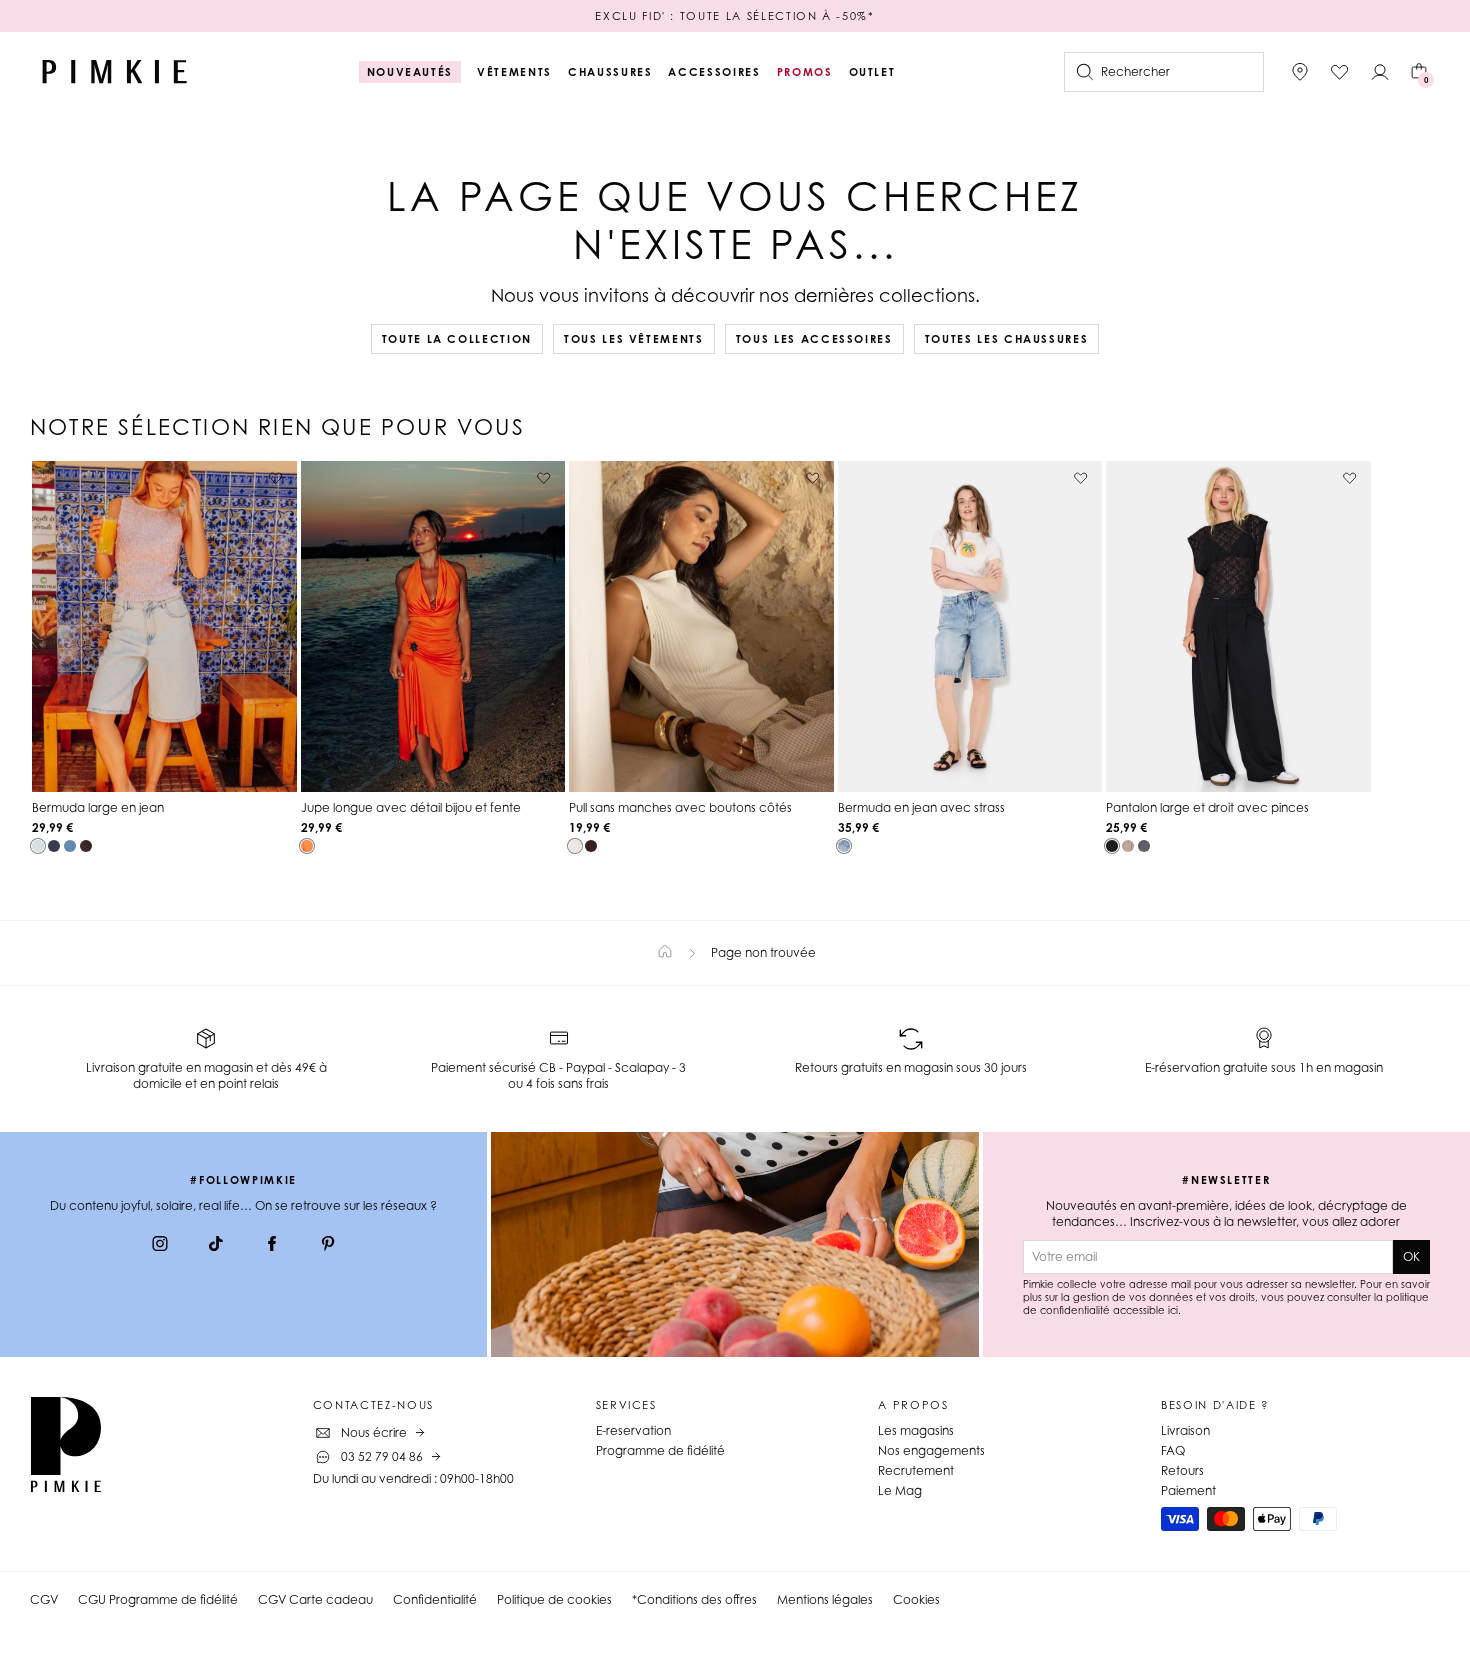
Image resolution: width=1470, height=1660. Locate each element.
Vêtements (514, 72)
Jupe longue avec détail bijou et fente (411, 807)
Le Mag (900, 1490)
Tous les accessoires (814, 339)
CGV (44, 1599)
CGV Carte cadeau (315, 1599)
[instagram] (160, 1246)
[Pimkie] (115, 72)
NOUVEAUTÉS (410, 72)
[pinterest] (328, 1246)
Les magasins (916, 1430)
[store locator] (1300, 72)
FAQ (1173, 1450)
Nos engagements (931, 1450)
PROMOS (805, 72)
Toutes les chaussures (1007, 339)
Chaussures (610, 72)
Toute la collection (457, 339)
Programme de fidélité (660, 1450)
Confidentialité (435, 1599)
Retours (1182, 1470)
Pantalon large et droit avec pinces (1207, 807)
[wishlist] (1340, 72)
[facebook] (272, 1246)
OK (1411, 1256)
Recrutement (916, 1470)
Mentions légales (825, 1599)
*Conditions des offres (694, 1599)
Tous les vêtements (634, 339)
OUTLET (872, 72)
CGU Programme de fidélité (158, 1599)
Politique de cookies (554, 1599)
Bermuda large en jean (98, 807)
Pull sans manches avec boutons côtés (680, 807)
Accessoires (714, 72)
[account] (1380, 72)
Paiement (1188, 1490)
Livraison (1185, 1430)
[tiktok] (216, 1246)
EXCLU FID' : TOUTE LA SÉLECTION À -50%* (734, 16)
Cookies (916, 1599)
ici (1173, 1310)
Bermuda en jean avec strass (921, 807)
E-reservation (633, 1430)
